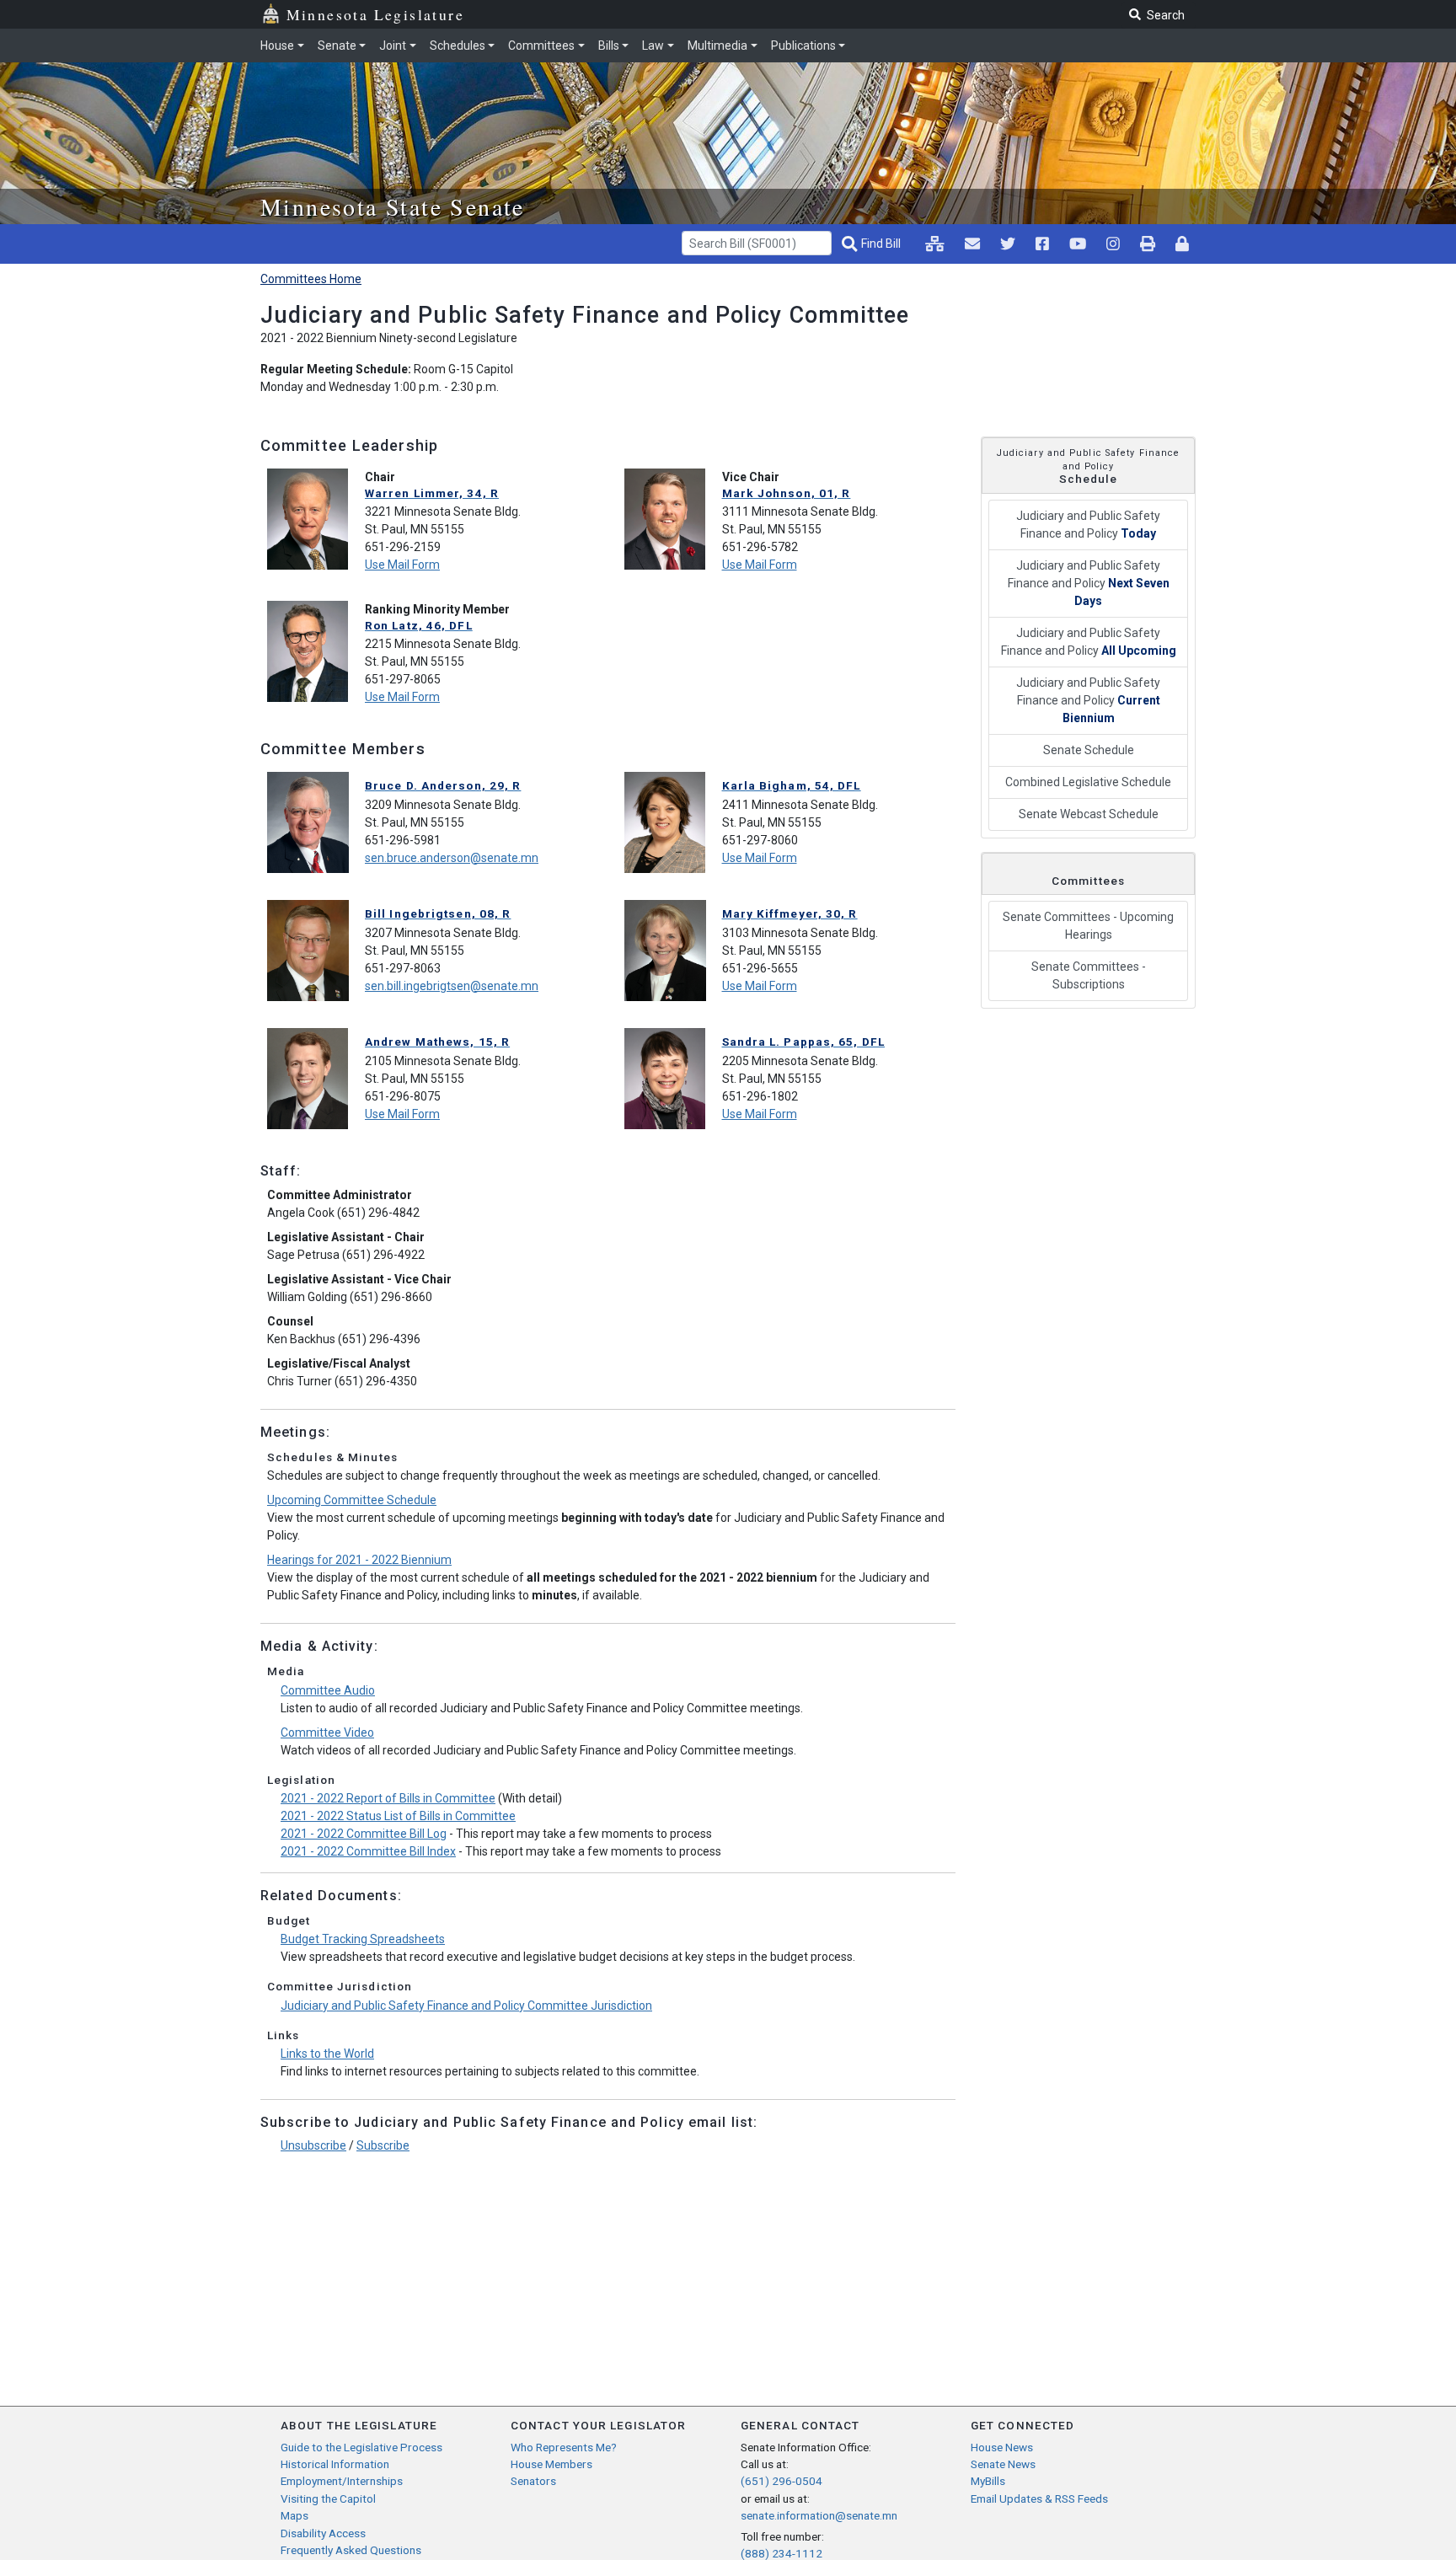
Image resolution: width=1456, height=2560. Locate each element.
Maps (294, 2515)
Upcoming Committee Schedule (352, 1500)
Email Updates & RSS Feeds (1039, 2498)
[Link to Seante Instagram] (1008, 244)
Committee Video (327, 1733)
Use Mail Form (402, 565)
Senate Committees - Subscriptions (1089, 975)
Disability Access (323, 2533)
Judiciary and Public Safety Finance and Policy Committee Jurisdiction (466, 2006)
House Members (551, 2464)
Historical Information (335, 2464)
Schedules (458, 46)
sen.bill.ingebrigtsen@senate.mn (452, 986)
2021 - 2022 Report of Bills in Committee (388, 1798)
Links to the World (327, 2054)
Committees (541, 46)
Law (653, 46)
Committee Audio (328, 1690)
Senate (337, 46)
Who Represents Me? (564, 2447)
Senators (533, 2481)
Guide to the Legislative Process (361, 2447)
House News (1002, 2447)
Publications (803, 46)
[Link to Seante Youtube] (1078, 244)
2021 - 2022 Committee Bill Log (364, 1834)
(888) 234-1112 (782, 2553)
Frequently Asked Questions (351, 2550)
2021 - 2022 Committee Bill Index (368, 1851)
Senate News (1003, 2464)
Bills (609, 46)
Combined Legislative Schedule (1088, 782)
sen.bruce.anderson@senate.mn (452, 858)
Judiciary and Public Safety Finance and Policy (1088, 525)
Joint (393, 46)
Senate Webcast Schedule (1089, 814)
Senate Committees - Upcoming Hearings (1088, 926)
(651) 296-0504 (782, 2481)
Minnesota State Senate (393, 206)
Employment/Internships (342, 2481)
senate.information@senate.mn (819, 2515)
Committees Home (311, 279)
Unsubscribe (313, 2145)
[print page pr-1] (1148, 244)
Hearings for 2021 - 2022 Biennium (359, 1560)
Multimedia (717, 46)
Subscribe (383, 2145)
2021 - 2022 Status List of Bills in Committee (398, 1816)
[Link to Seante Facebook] (1042, 244)
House (277, 46)
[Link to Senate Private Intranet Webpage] (935, 244)
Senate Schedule (1089, 750)
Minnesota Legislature (375, 14)
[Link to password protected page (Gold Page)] (1182, 244)
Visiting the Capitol (328, 2498)
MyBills (988, 2481)
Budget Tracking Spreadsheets (363, 1939)
